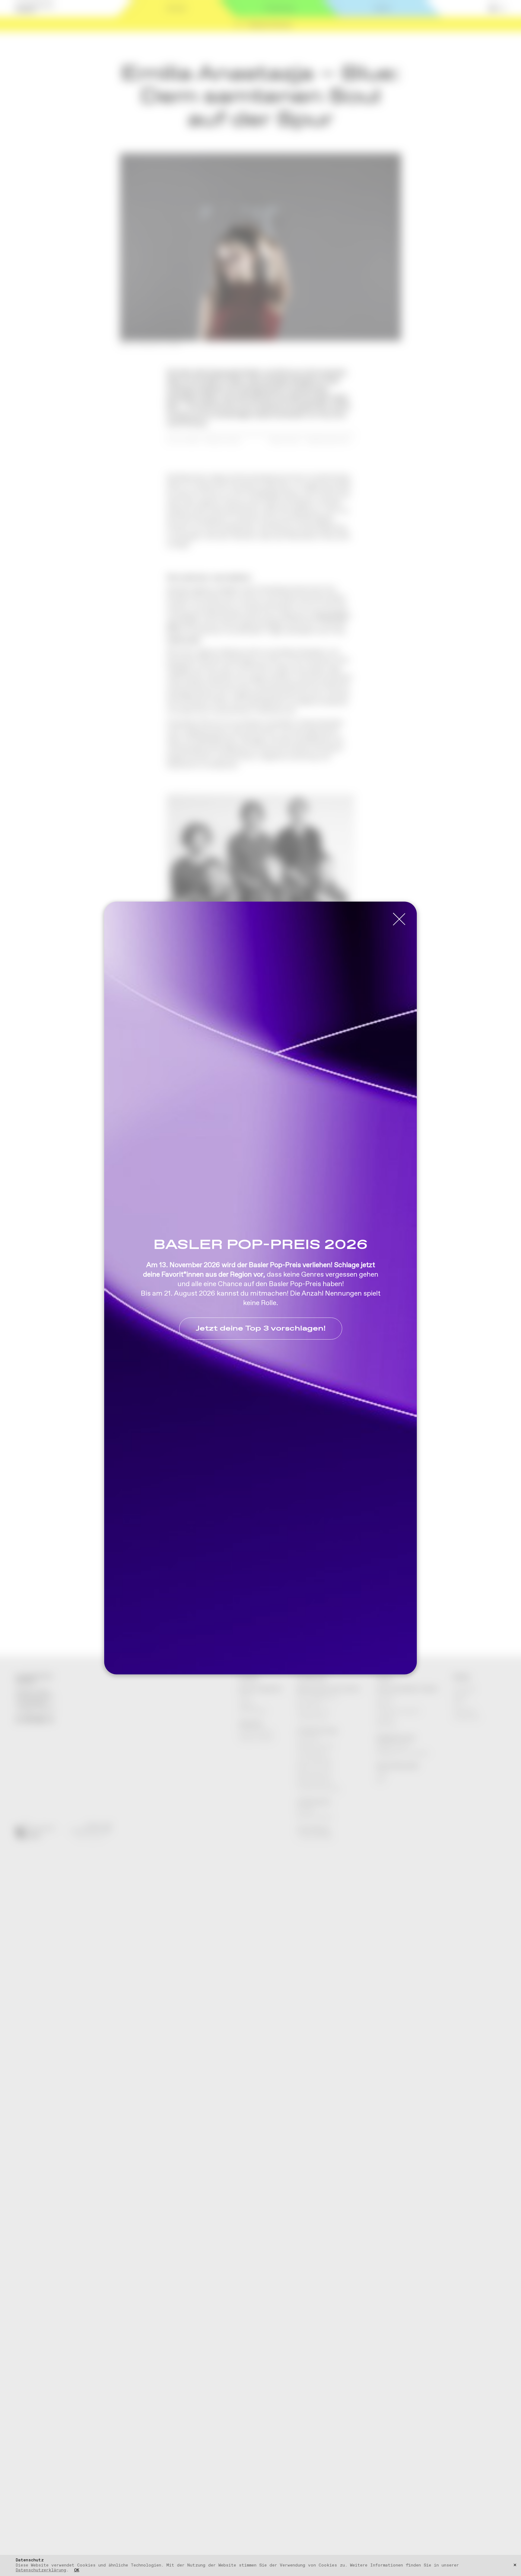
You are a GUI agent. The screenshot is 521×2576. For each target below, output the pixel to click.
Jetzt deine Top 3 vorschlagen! (261, 1329)
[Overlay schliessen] (399, 919)
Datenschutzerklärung (41, 2570)
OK (77, 2570)
